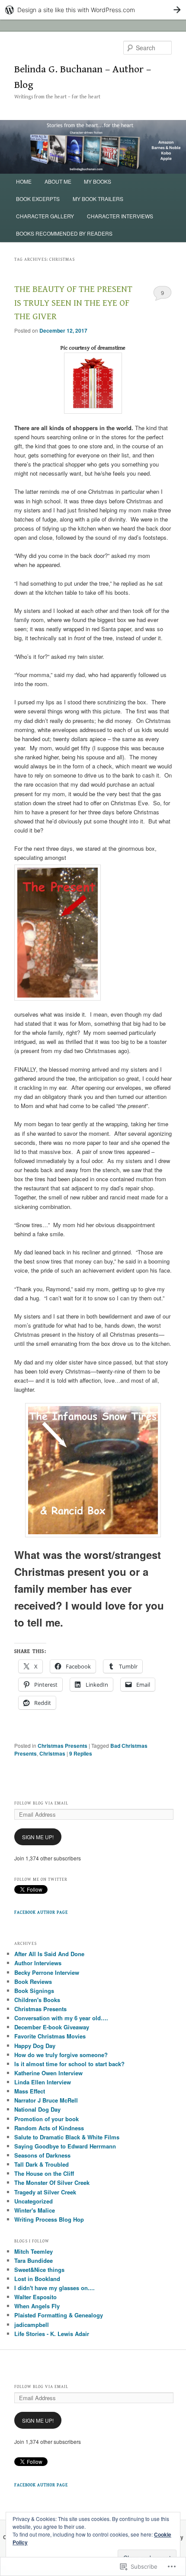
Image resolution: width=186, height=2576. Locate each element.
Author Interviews (38, 1963)
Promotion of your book (46, 2119)
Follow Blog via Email (41, 1803)
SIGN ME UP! (38, 1837)
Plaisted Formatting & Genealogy (59, 2315)
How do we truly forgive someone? (61, 2055)
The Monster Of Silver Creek (52, 2182)
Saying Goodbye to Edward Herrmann (65, 2146)
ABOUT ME (58, 181)
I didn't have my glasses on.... (55, 2288)
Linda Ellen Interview (43, 2082)
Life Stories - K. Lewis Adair (52, 2334)
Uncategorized (34, 2201)
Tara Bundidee (34, 2260)
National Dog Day (37, 2109)
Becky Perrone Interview (47, 1972)
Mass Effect (30, 2091)
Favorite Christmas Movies (50, 2036)
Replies (81, 1753)
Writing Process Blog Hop (49, 2219)
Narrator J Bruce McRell (46, 2100)
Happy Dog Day (35, 2046)
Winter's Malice (35, 2210)
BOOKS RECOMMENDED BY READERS (64, 233)
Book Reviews (33, 1981)
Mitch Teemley (34, 2251)
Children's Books (37, 2000)
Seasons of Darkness (42, 2155)
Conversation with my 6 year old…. (61, 2018)
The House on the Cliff (44, 2173)
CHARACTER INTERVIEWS (120, 216)
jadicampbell (32, 2325)
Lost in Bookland (37, 2279)
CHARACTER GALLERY (45, 216)
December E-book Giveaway (52, 2027)
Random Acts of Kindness (49, 2128)
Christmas (52, 1753)
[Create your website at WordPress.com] (93, 10)
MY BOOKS (98, 181)
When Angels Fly (37, 2306)
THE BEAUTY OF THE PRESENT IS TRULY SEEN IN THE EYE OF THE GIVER (73, 303)
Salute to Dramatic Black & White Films (67, 2137)
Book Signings (34, 1991)
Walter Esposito (35, 2297)
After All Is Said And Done (49, 1954)
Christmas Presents (63, 1746)
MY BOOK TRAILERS (98, 199)
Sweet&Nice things (39, 2270)
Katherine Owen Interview (48, 2073)
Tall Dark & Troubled (42, 2164)
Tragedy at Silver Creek (45, 2192)
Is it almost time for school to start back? (69, 2064)
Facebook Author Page (41, 1912)
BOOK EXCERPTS (38, 199)
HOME (24, 181)
